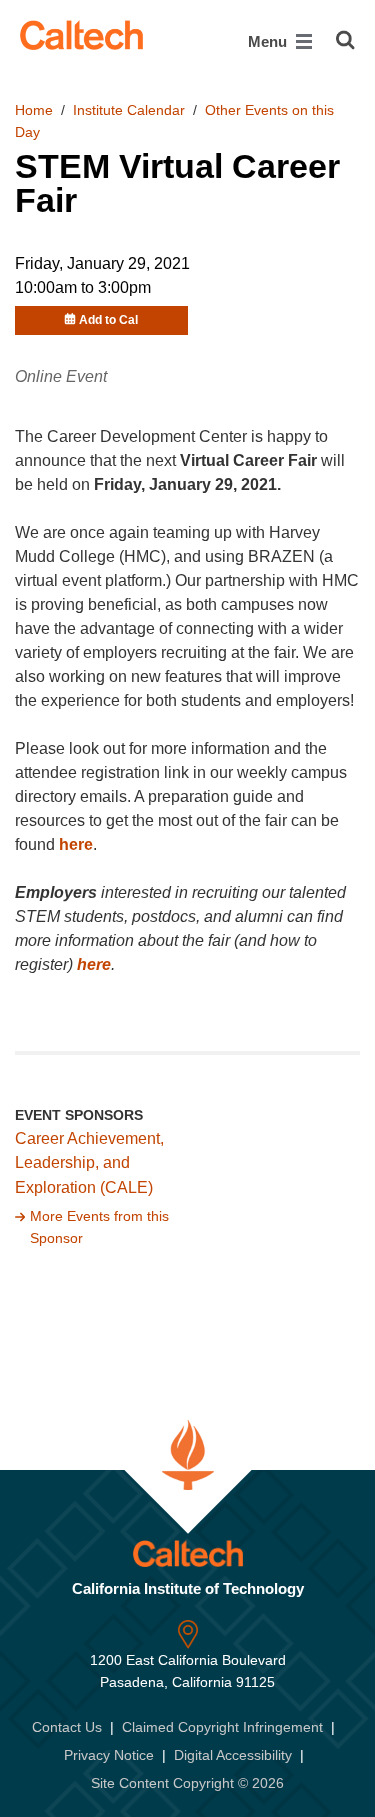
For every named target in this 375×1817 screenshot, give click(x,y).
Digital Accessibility (233, 1755)
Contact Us (67, 1727)
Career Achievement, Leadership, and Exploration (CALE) (89, 1163)
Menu (269, 41)
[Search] (345, 40)
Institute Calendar (129, 110)
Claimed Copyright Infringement (222, 1727)
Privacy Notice (109, 1755)
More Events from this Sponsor (99, 1227)
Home (34, 110)
